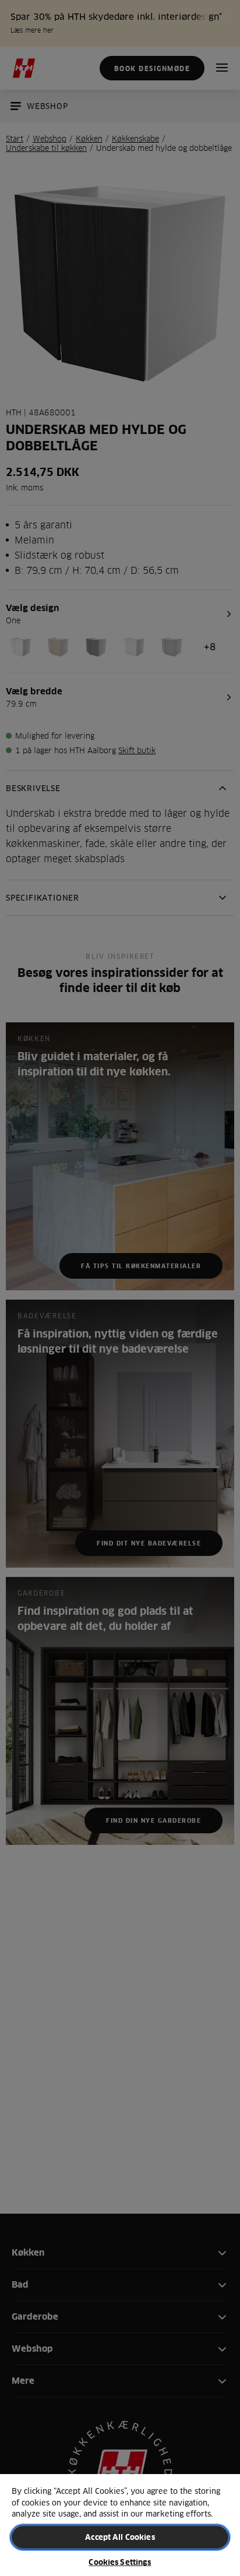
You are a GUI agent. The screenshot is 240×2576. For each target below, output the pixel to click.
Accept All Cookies (120, 2537)
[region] (120, 2524)
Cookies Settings (120, 2562)
